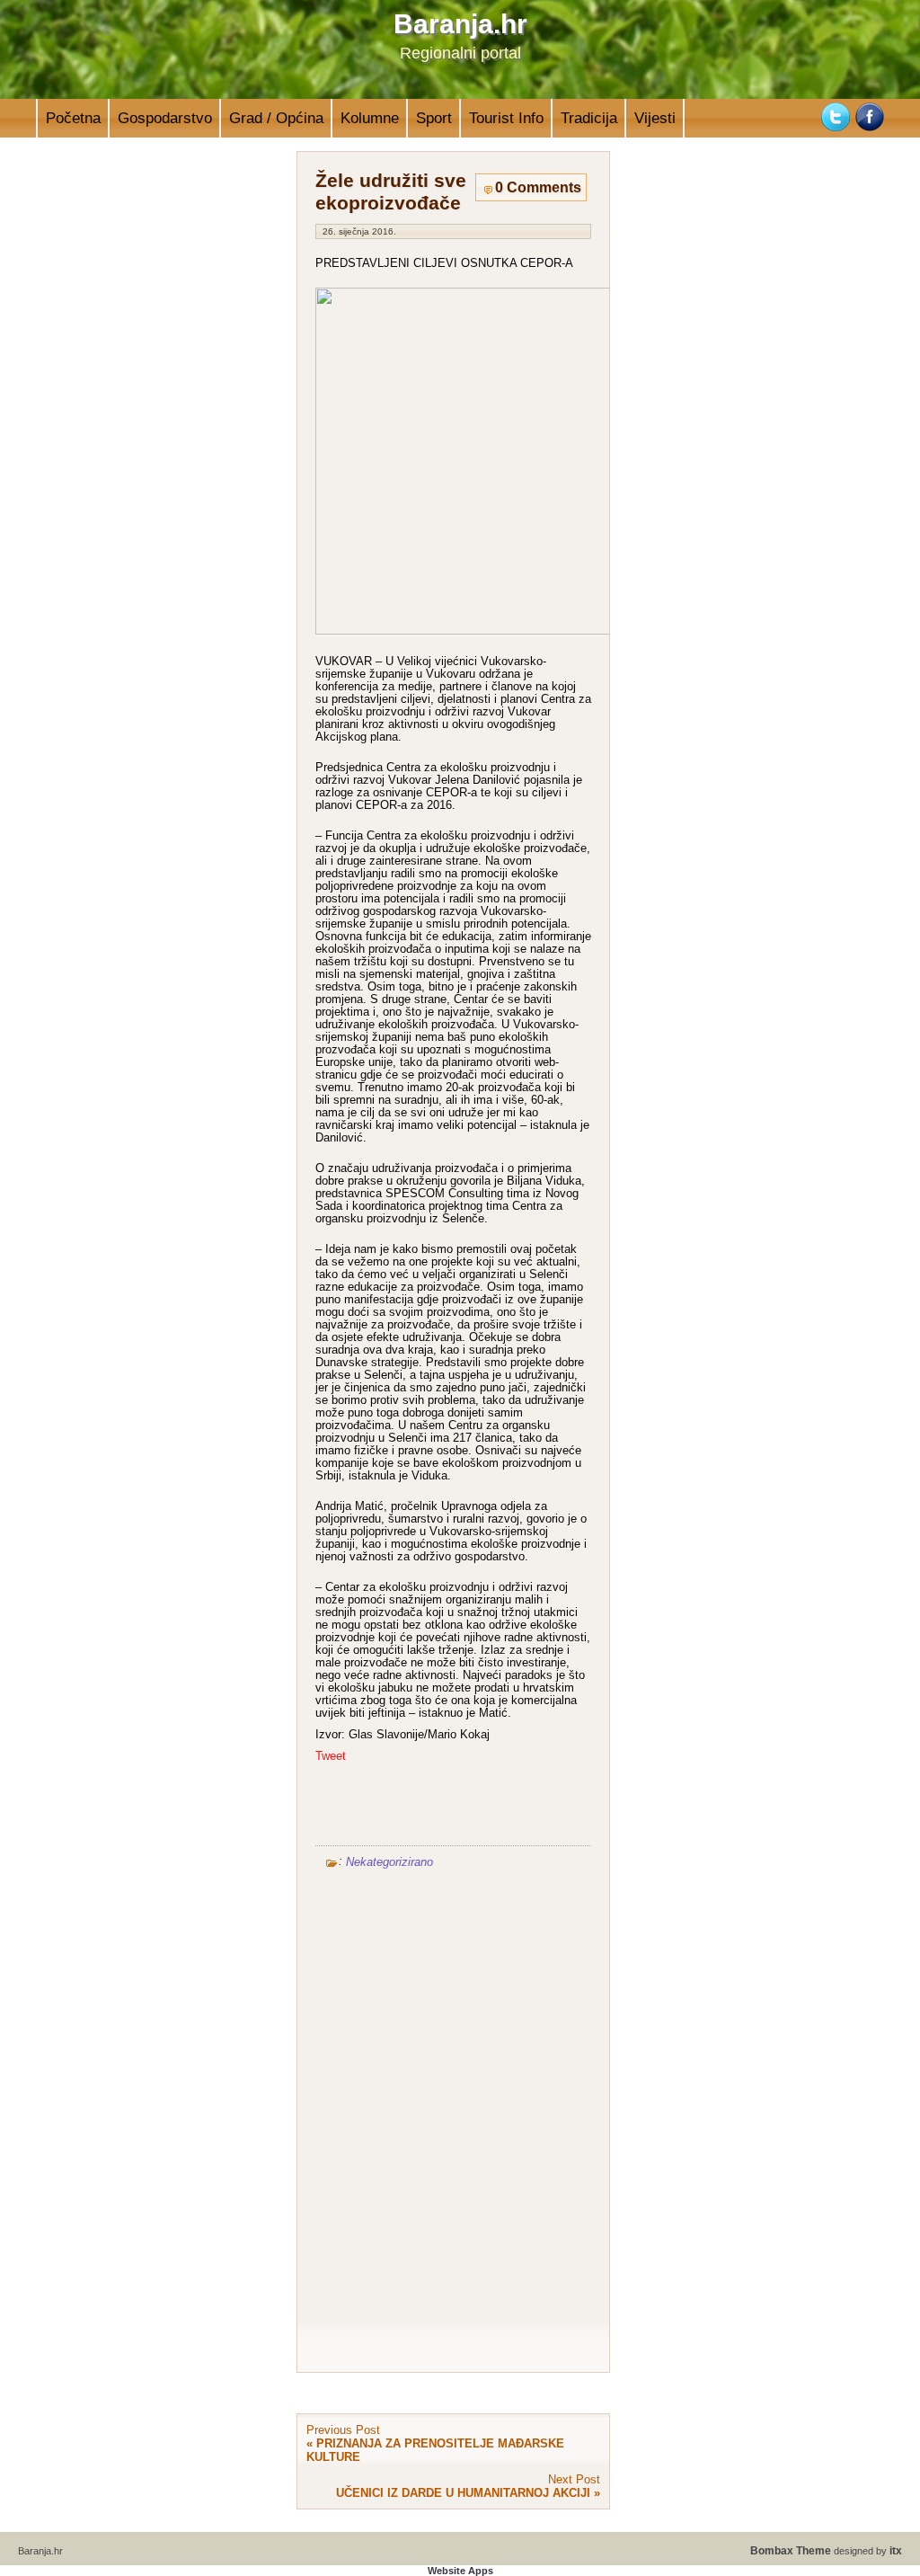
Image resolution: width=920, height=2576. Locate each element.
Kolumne (370, 118)
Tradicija (589, 118)
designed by (826, 2551)
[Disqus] (453, 2114)
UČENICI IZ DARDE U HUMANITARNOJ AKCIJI (463, 2493)
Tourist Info (506, 118)
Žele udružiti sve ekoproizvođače (391, 192)
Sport (434, 118)
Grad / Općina (276, 118)
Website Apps (460, 2571)
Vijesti (655, 118)
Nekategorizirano (389, 1861)
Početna (73, 118)
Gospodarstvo (165, 118)
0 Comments (538, 187)
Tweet (331, 1756)
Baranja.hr (460, 24)
